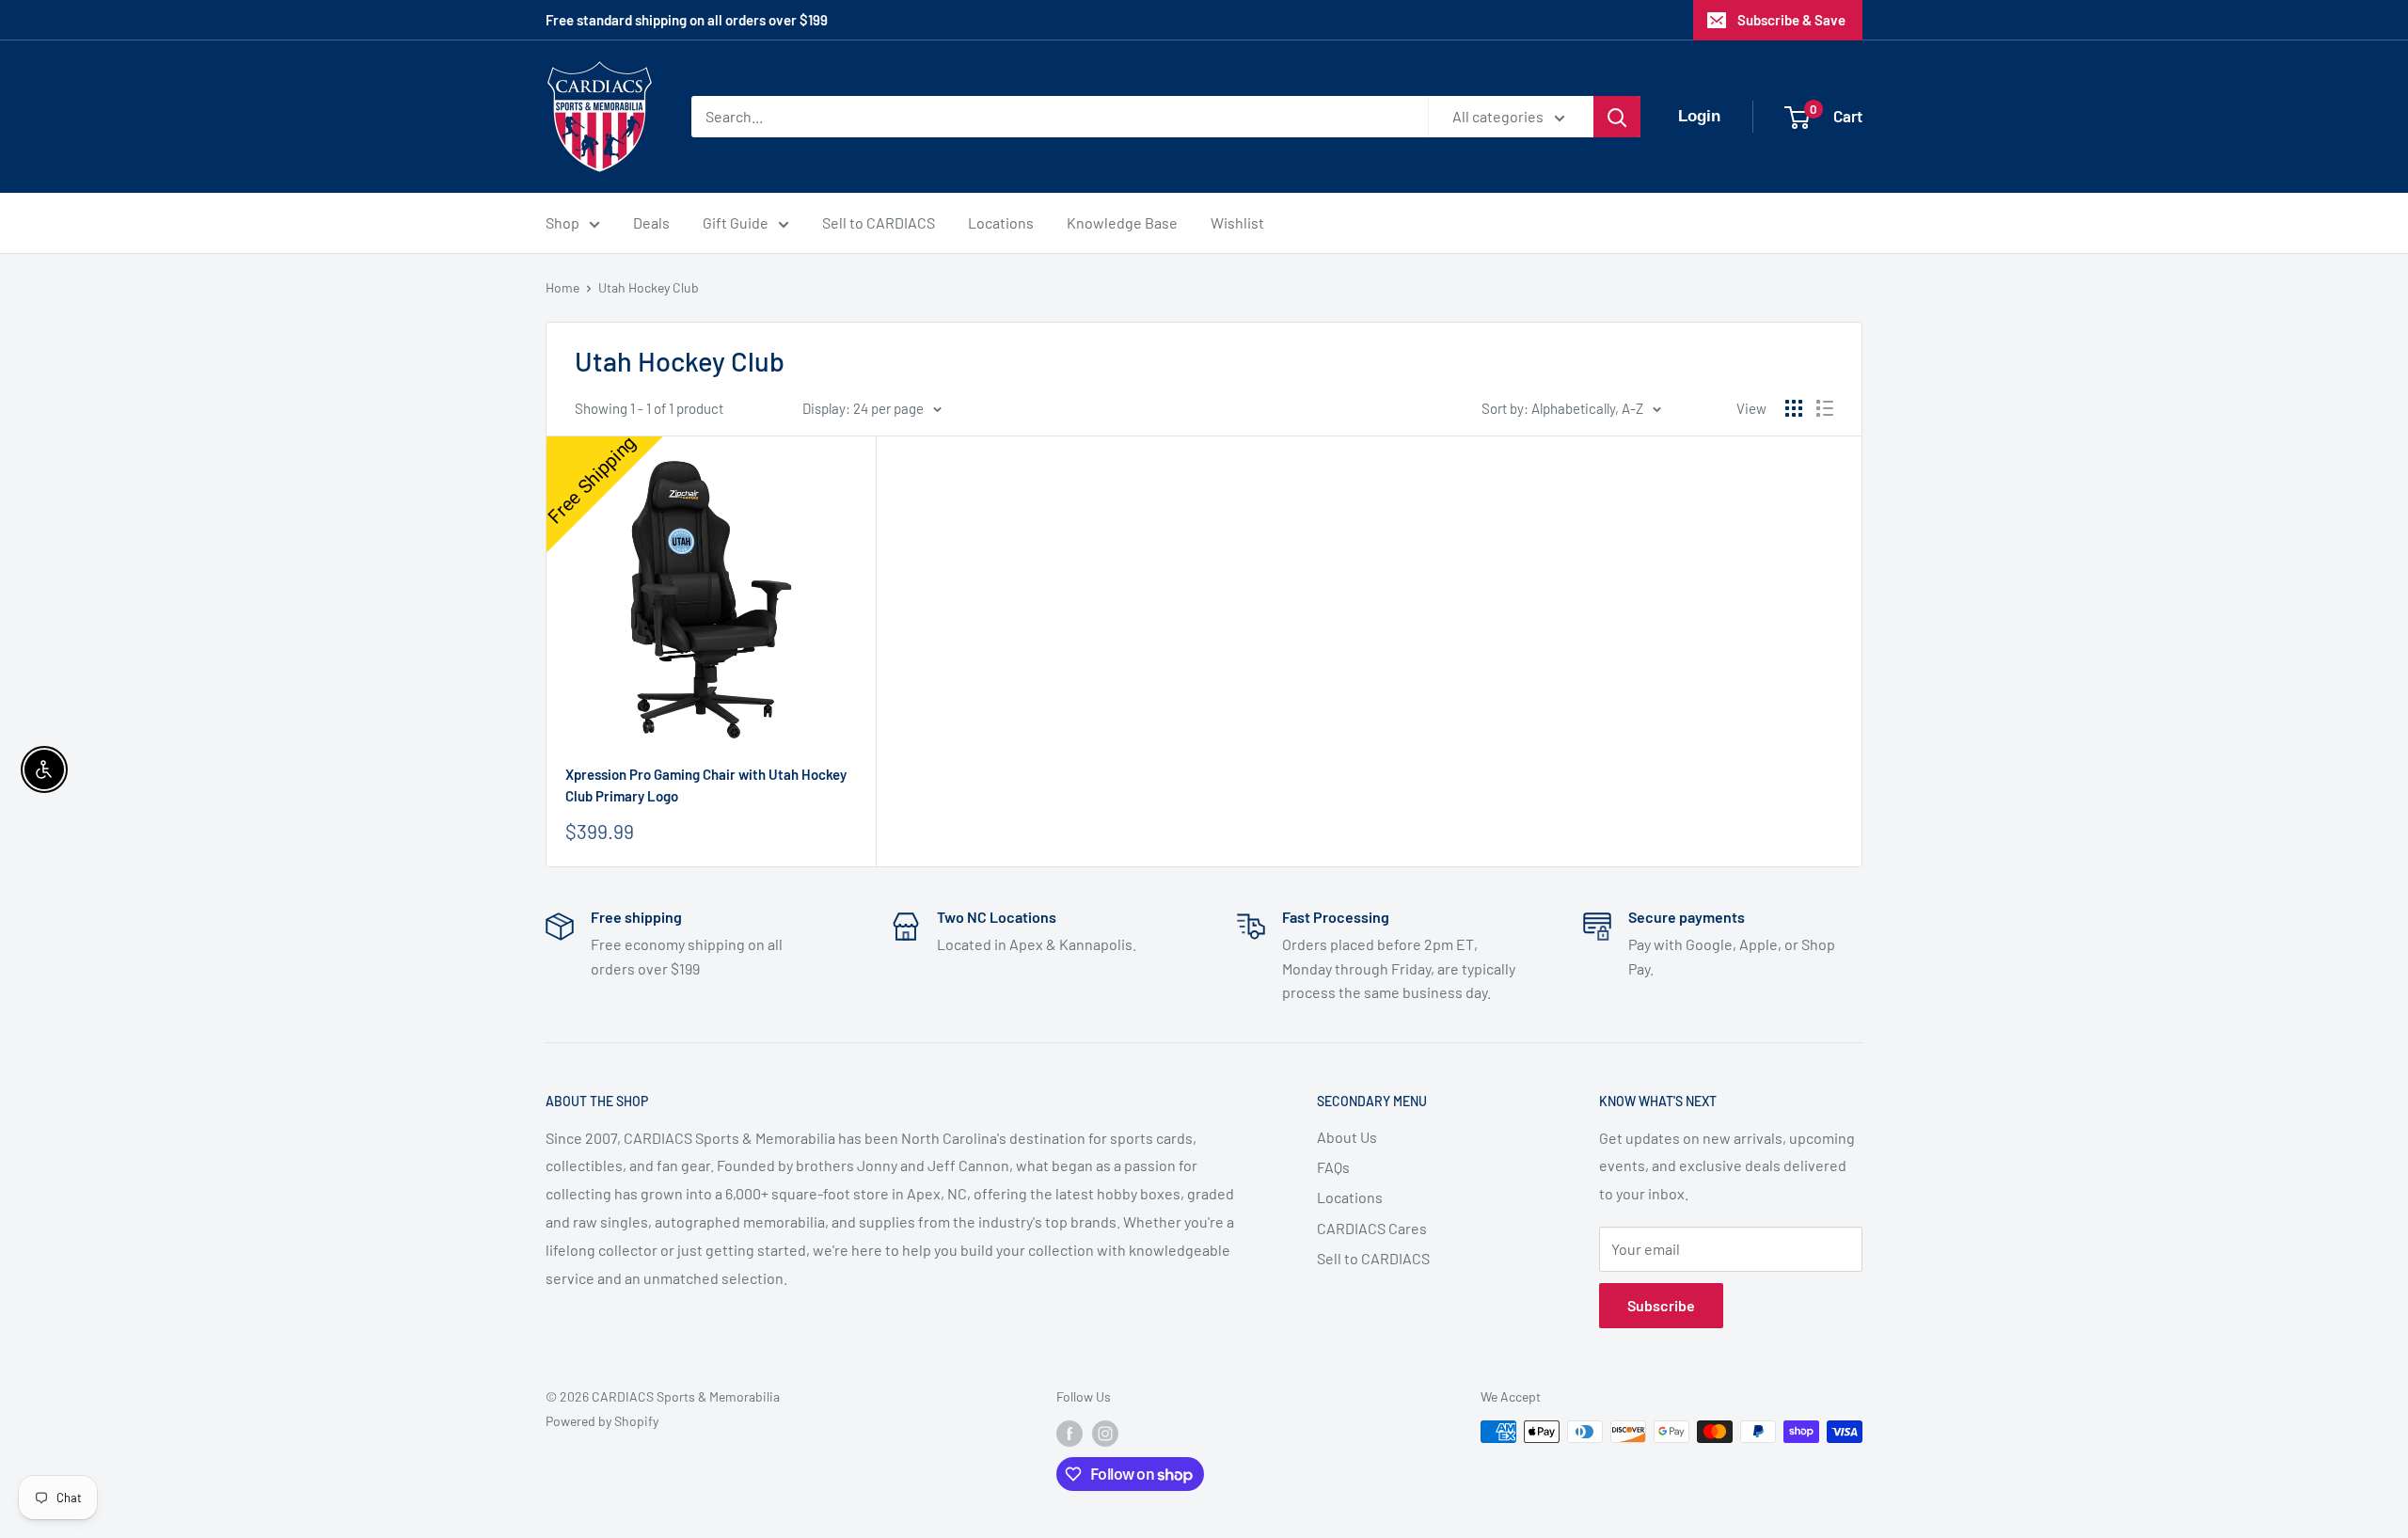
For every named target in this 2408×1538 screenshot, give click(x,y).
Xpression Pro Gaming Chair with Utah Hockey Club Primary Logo (706, 785)
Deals (651, 222)
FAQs (1333, 1167)
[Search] (1617, 117)
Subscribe (1661, 1305)
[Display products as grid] (1794, 408)
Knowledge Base (1122, 222)
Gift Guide (736, 222)
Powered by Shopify (602, 1421)
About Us (1347, 1137)
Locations (1001, 222)
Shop (562, 222)
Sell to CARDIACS (879, 222)
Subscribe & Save (1791, 20)
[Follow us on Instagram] (1105, 1434)
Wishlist (1237, 222)
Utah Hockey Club (649, 287)
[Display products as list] (1825, 408)
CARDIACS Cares (1372, 1228)
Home (562, 287)
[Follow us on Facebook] (1069, 1434)
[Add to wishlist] (852, 459)
